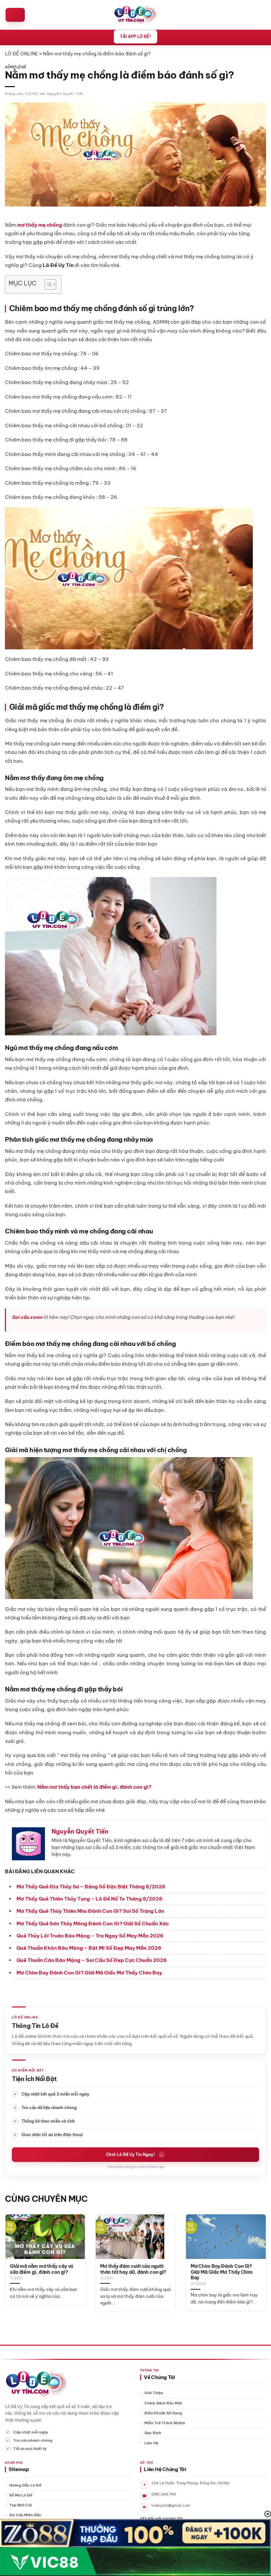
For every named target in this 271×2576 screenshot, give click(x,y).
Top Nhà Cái (20, 2505)
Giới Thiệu (154, 2393)
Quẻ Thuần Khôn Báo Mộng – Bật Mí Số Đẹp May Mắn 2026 (89, 1948)
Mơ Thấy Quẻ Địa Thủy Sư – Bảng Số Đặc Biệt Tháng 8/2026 (91, 1887)
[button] (15, 15)
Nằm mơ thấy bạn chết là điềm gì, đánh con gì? (94, 1787)
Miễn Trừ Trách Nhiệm (165, 2423)
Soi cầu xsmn (27, 1317)
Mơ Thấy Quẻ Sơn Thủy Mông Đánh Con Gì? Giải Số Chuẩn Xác (93, 1924)
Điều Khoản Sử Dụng (163, 2413)
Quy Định (153, 2433)
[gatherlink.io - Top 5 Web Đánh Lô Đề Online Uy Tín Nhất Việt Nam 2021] (136, 15)
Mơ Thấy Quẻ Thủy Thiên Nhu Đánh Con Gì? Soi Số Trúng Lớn (90, 1911)
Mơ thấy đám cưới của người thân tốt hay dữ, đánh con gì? (133, 2269)
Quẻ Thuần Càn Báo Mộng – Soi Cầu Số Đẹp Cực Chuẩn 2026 (92, 1960)
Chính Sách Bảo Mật (163, 2403)
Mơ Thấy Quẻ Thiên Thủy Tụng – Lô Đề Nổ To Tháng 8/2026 (90, 1899)
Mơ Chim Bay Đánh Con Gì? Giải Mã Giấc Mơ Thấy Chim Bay (89, 1973)
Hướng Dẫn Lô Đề (25, 2485)
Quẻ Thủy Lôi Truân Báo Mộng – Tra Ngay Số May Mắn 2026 (90, 1936)
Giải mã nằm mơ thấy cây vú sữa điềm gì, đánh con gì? (41, 2269)
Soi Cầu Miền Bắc (25, 2515)
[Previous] (14, 2255)
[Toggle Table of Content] (47, 284)
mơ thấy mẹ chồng (40, 225)
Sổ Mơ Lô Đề (15, 67)
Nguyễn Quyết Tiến (65, 94)
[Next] (257, 2255)
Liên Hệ (151, 2443)
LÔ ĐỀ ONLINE (21, 54)
